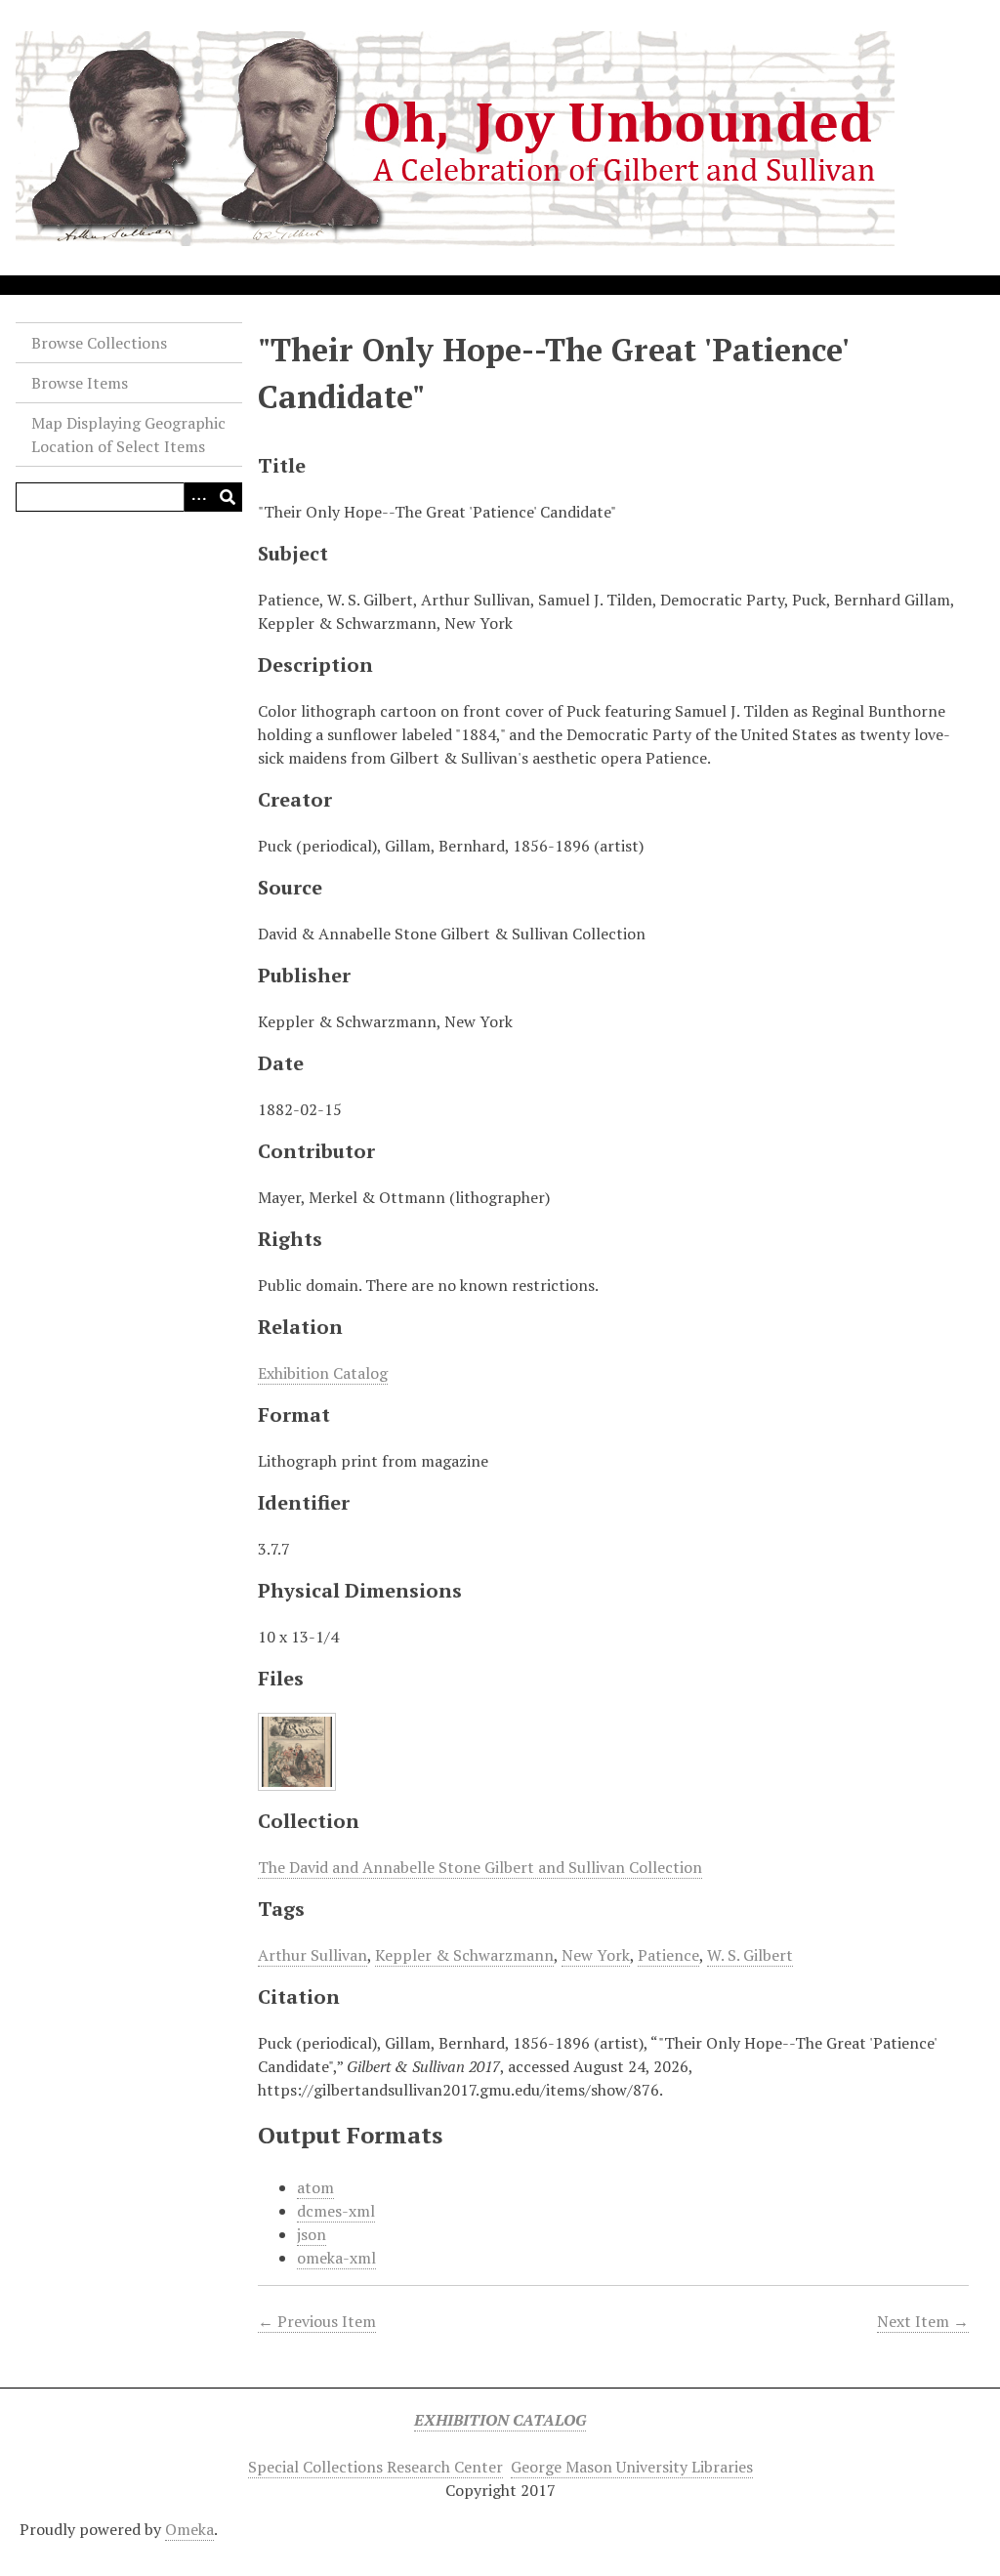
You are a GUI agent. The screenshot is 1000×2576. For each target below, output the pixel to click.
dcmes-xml (336, 2211)
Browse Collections (99, 343)
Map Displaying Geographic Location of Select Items (128, 435)
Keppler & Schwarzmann (464, 1955)
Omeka (189, 2529)
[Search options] (198, 497)
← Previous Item (317, 2321)
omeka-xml (336, 2258)
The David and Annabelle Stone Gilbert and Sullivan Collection (480, 1867)
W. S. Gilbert (750, 1955)
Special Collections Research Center (375, 2467)
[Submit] (228, 497)
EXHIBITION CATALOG (500, 2420)
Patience (668, 1955)
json (312, 2234)
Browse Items (80, 383)
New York (596, 1955)
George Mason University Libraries (632, 2467)
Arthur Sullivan (312, 1955)
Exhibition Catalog (323, 1373)
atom (315, 2187)
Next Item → (923, 2321)
